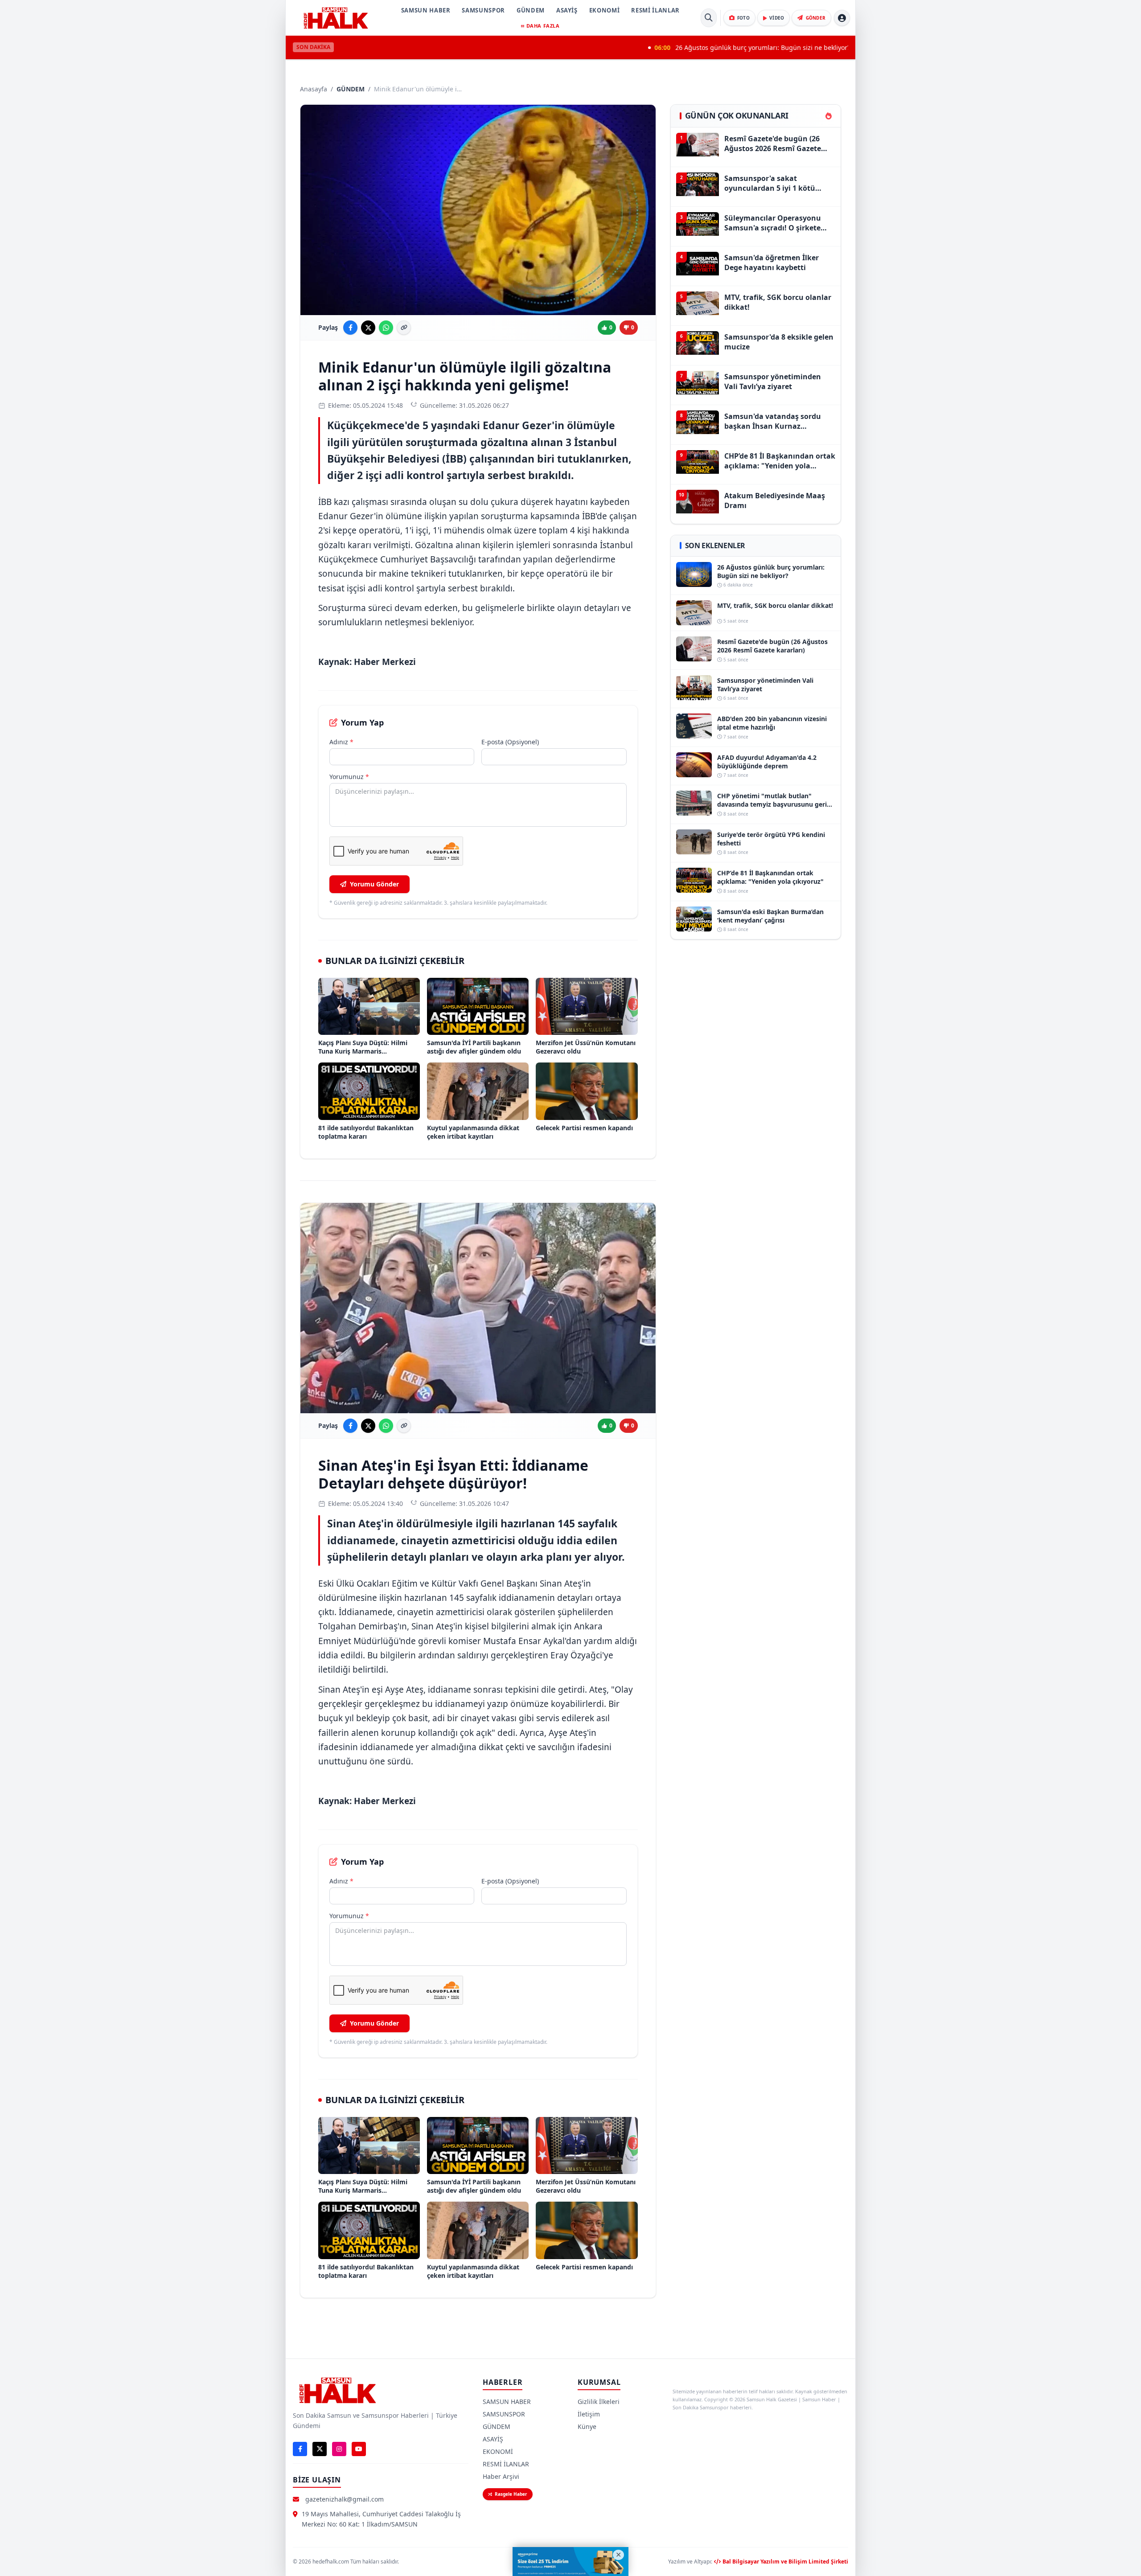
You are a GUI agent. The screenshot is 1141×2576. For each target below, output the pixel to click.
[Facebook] (300, 2449)
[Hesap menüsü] (842, 18)
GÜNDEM (531, 10)
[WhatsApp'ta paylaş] (386, 328)
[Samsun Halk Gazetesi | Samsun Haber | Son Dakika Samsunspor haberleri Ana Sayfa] (336, 18)
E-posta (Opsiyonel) (510, 742)
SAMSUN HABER (426, 10)
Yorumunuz (349, 777)
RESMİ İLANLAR (655, 10)
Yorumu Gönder (374, 884)
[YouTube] (359, 2449)
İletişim (589, 2414)
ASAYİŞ (567, 10)
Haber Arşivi (501, 2476)
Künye (587, 2426)
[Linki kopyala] (404, 328)
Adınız (341, 742)
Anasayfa (314, 89)
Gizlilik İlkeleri (599, 2402)
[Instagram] (339, 2449)
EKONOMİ (605, 10)
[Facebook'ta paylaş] (350, 328)
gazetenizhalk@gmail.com (345, 2499)
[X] (320, 2449)
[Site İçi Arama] (709, 18)
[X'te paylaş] (368, 328)
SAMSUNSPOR (483, 10)
